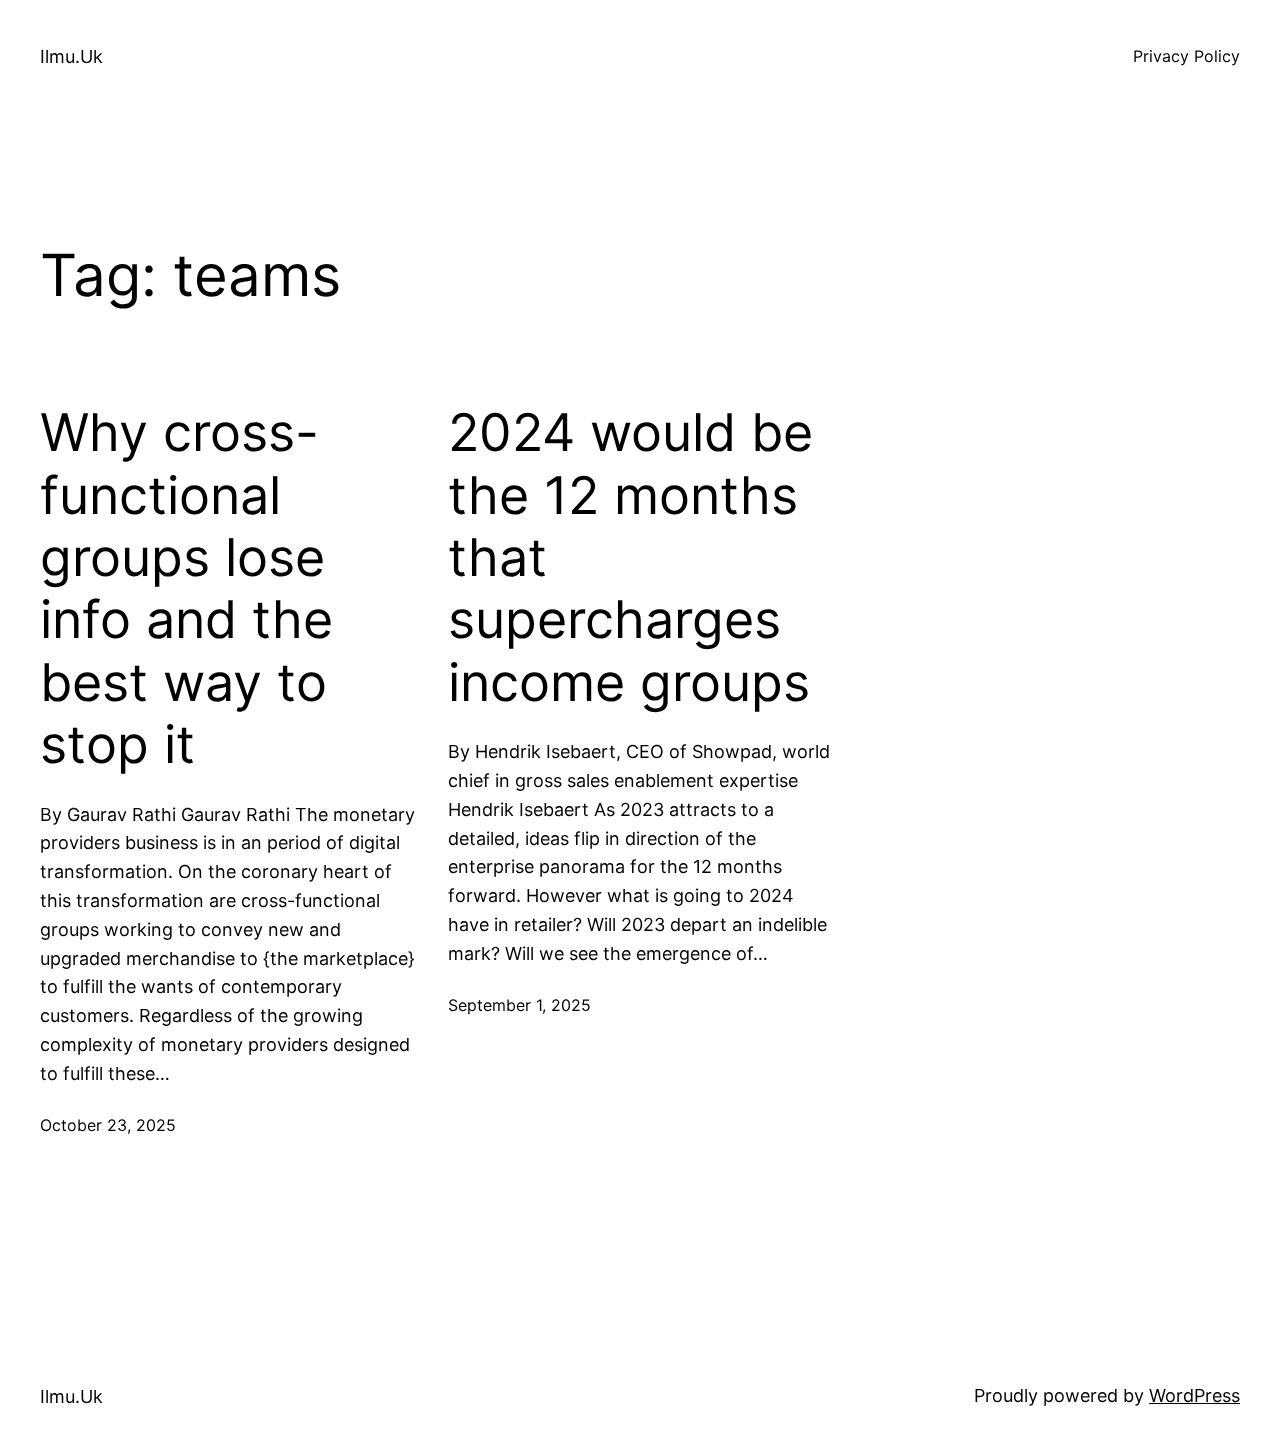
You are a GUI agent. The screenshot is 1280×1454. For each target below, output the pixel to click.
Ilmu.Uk (71, 56)
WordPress (1194, 1395)
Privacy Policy (1186, 56)
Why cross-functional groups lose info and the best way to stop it (186, 589)
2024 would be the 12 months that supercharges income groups (630, 558)
